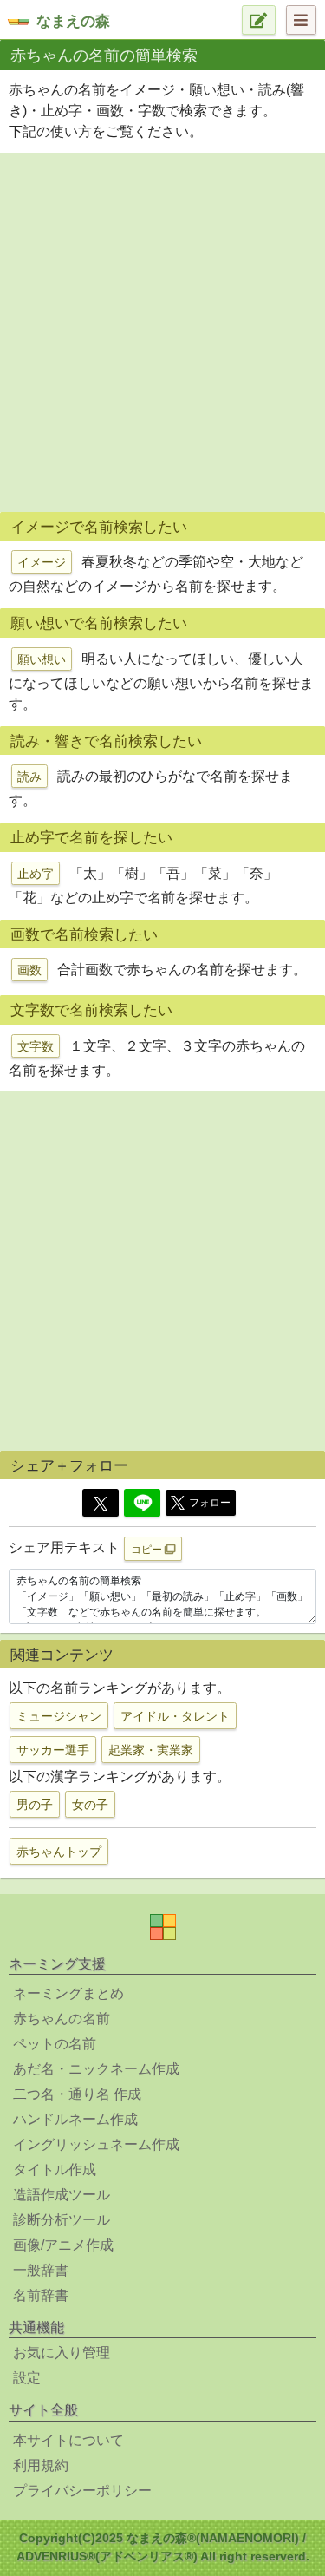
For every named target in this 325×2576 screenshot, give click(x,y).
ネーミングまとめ (68, 1993)
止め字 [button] (36, 874)
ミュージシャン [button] (59, 1716)
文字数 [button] (36, 1046)
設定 (27, 2378)
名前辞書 (41, 2295)
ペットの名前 (55, 2044)
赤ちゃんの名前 (62, 2019)
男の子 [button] (35, 1805)
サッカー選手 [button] (53, 1750)
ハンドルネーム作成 (75, 2119)
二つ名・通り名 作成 (77, 2094)
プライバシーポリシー (82, 2491)
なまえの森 (73, 21)
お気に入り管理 (62, 2353)
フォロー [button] (210, 1503)
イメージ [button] (42, 562)
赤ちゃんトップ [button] (59, 1852)
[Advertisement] (162, 330)
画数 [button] (29, 970)
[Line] (142, 1503)
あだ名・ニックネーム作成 (96, 2069)
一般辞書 (41, 2270)
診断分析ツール (62, 2220)
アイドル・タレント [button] (175, 1716)
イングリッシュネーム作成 (96, 2144)
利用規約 (41, 2465)
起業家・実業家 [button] (151, 1750)
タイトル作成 (55, 2170)
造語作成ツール (62, 2195)
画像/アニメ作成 (63, 2245)
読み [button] (29, 777)
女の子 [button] (90, 1805)
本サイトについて (68, 2440)
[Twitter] (101, 1503)
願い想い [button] (42, 659)
